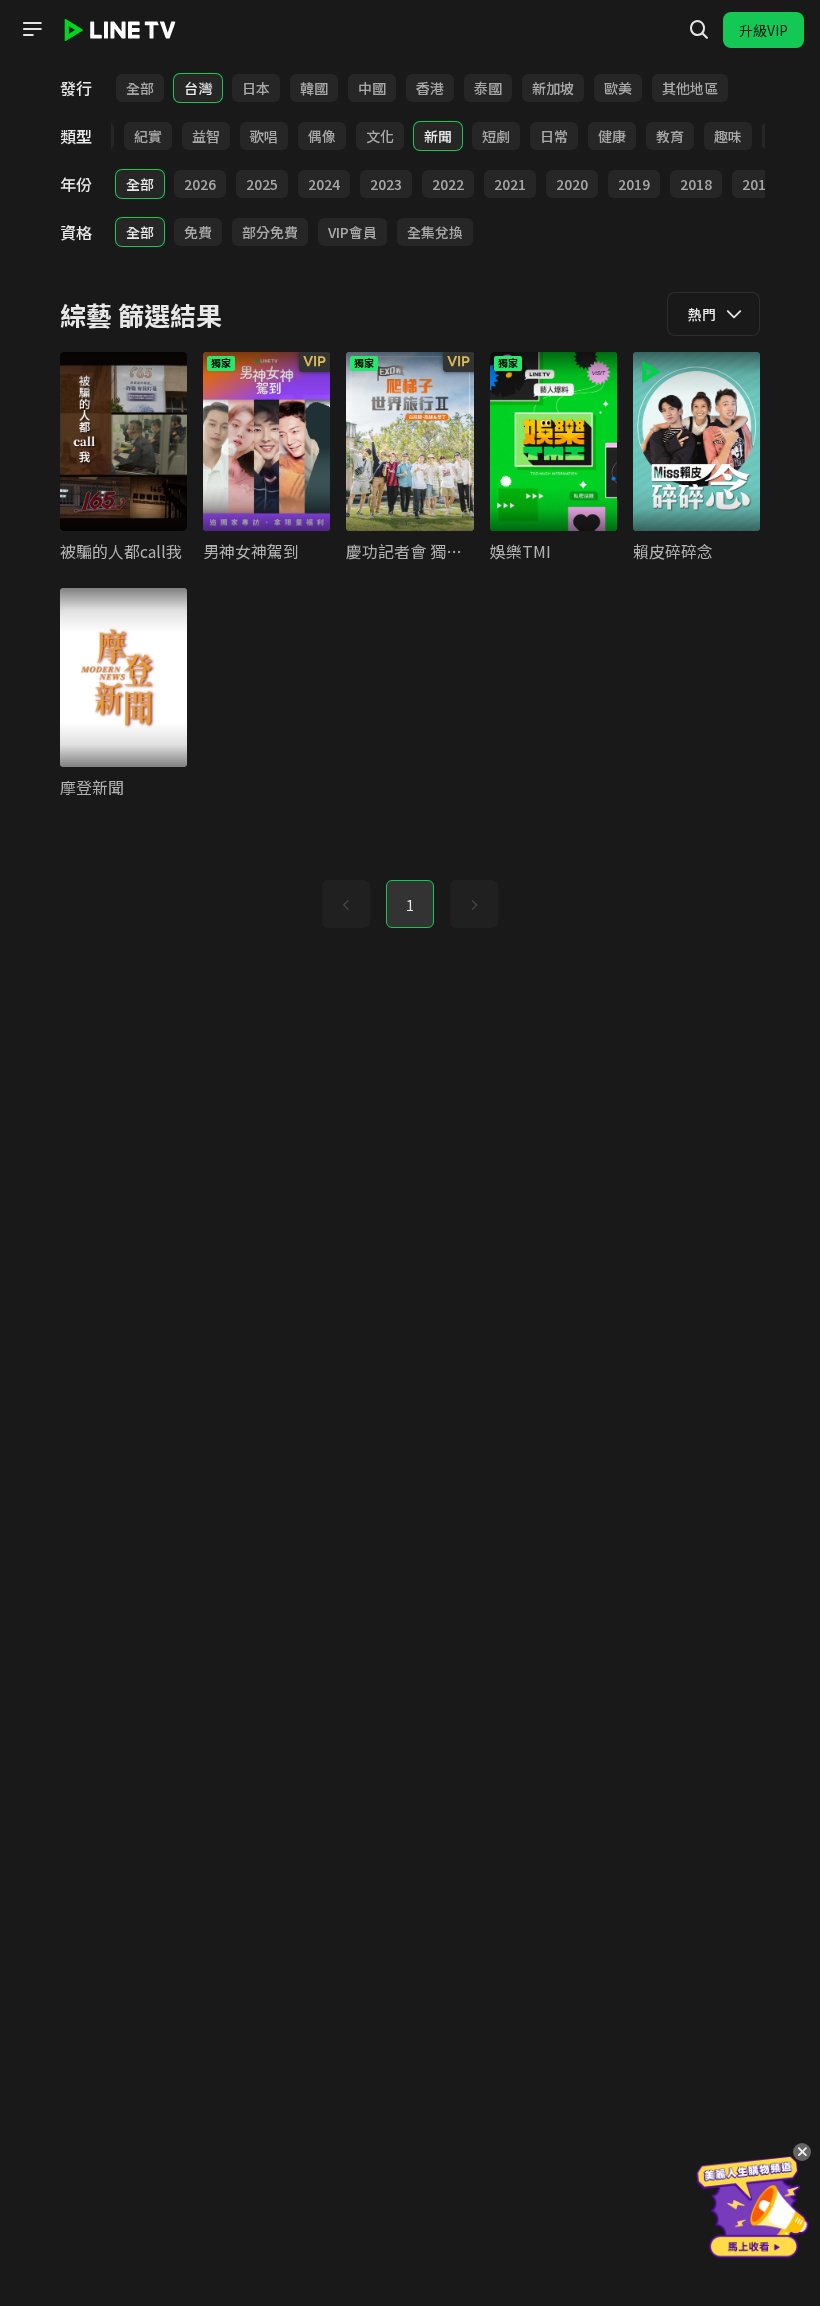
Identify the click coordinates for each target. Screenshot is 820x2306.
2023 (386, 184)
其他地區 (690, 88)
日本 (256, 88)
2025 (262, 184)
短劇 (496, 136)
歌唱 (264, 136)
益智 (206, 136)
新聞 (438, 136)
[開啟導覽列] (32, 29)
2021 (510, 184)
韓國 (314, 88)
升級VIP (763, 30)
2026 (200, 184)
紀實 (148, 136)
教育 (670, 136)
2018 (696, 184)
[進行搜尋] (699, 30)
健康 (612, 136)
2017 (758, 184)
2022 (448, 184)
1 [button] (410, 905)
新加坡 (553, 88)
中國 (372, 88)
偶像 (322, 136)
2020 (572, 184)
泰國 (488, 88)
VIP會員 (352, 232)
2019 (634, 184)
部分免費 (270, 232)
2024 (324, 184)
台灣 (198, 88)
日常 (554, 136)
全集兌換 (435, 232)
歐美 (618, 88)
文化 (380, 136)
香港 (430, 88)
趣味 (728, 136)
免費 (198, 232)
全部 (140, 88)
